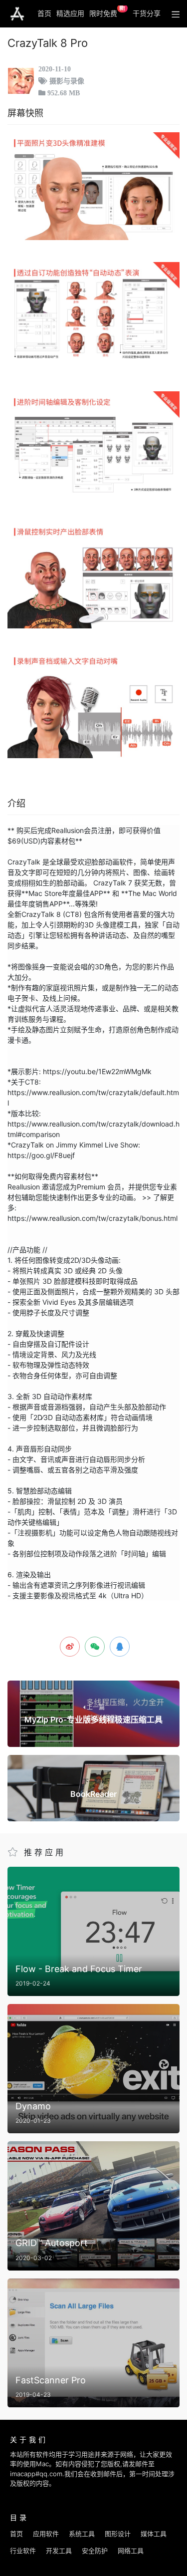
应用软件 (46, 2534)
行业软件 (23, 2551)
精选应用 (70, 13)
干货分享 (147, 13)
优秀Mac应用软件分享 (17, 14)
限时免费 (107, 11)
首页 (44, 13)
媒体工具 (154, 2534)
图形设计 (118, 2534)
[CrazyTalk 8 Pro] (93, 186)
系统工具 (82, 2534)
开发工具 (59, 2551)
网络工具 (131, 2551)
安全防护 (95, 2551)
